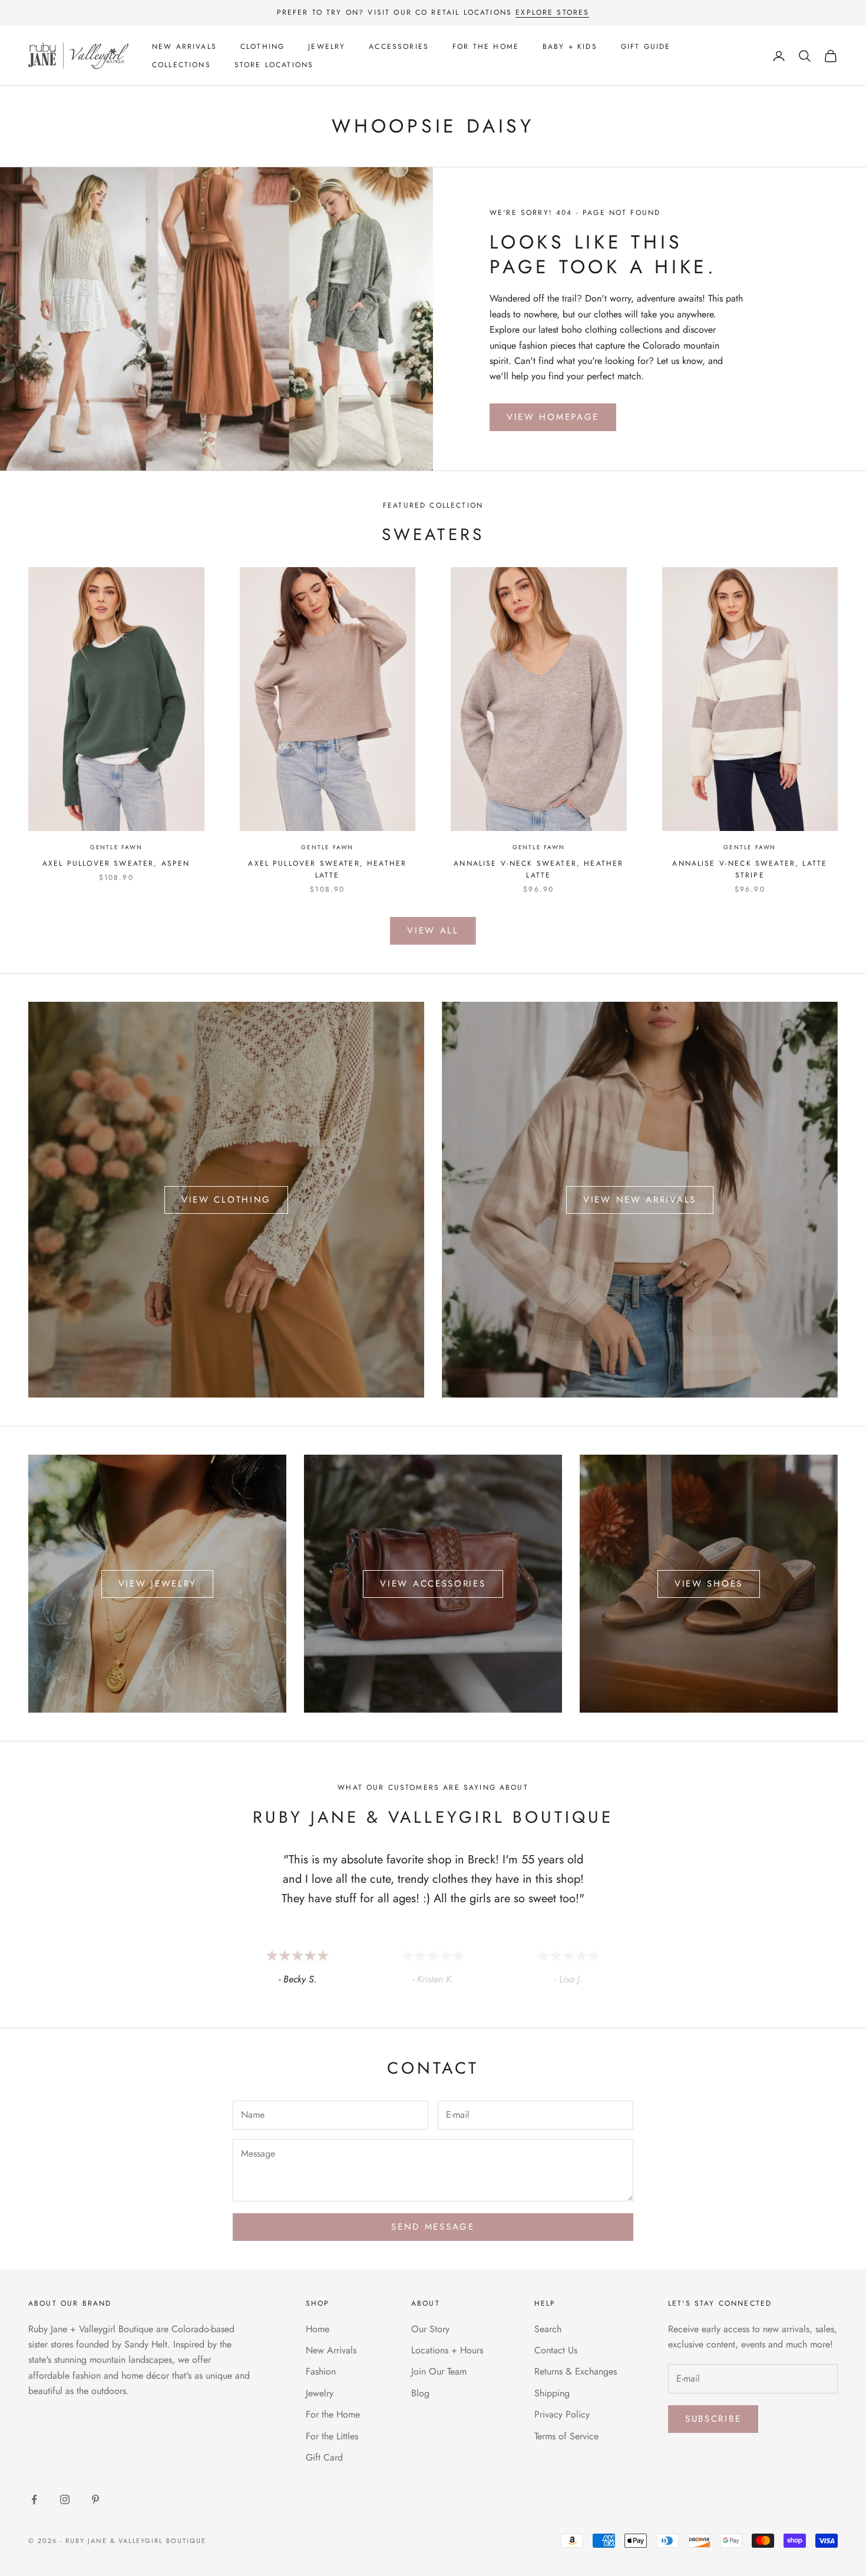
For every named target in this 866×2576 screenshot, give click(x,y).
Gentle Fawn (116, 847)
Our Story (430, 2329)
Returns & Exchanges (576, 2371)
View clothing (226, 1200)
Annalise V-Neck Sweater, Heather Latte (538, 869)
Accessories (399, 47)
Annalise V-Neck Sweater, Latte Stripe (750, 869)
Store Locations (274, 65)
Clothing (262, 47)
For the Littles (332, 2436)
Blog (420, 2393)
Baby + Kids (570, 47)
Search (548, 2329)
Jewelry (327, 47)
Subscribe (713, 2419)
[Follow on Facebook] (34, 2499)
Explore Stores (552, 12)
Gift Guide (646, 47)
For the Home (486, 47)
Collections (181, 65)
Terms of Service (566, 2436)
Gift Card (324, 2457)
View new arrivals (640, 1200)
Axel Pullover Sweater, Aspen (116, 863)
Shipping (552, 2393)
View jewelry (157, 1584)
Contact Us (556, 2350)
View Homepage (553, 417)
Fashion (321, 2371)
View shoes (709, 1584)
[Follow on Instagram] (65, 2499)
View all (433, 931)
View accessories (433, 1584)
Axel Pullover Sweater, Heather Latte (327, 869)
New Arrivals (184, 47)
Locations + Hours (447, 2350)
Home (318, 2329)
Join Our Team (439, 2371)
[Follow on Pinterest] (95, 2499)
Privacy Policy (562, 2414)
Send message (433, 2227)
